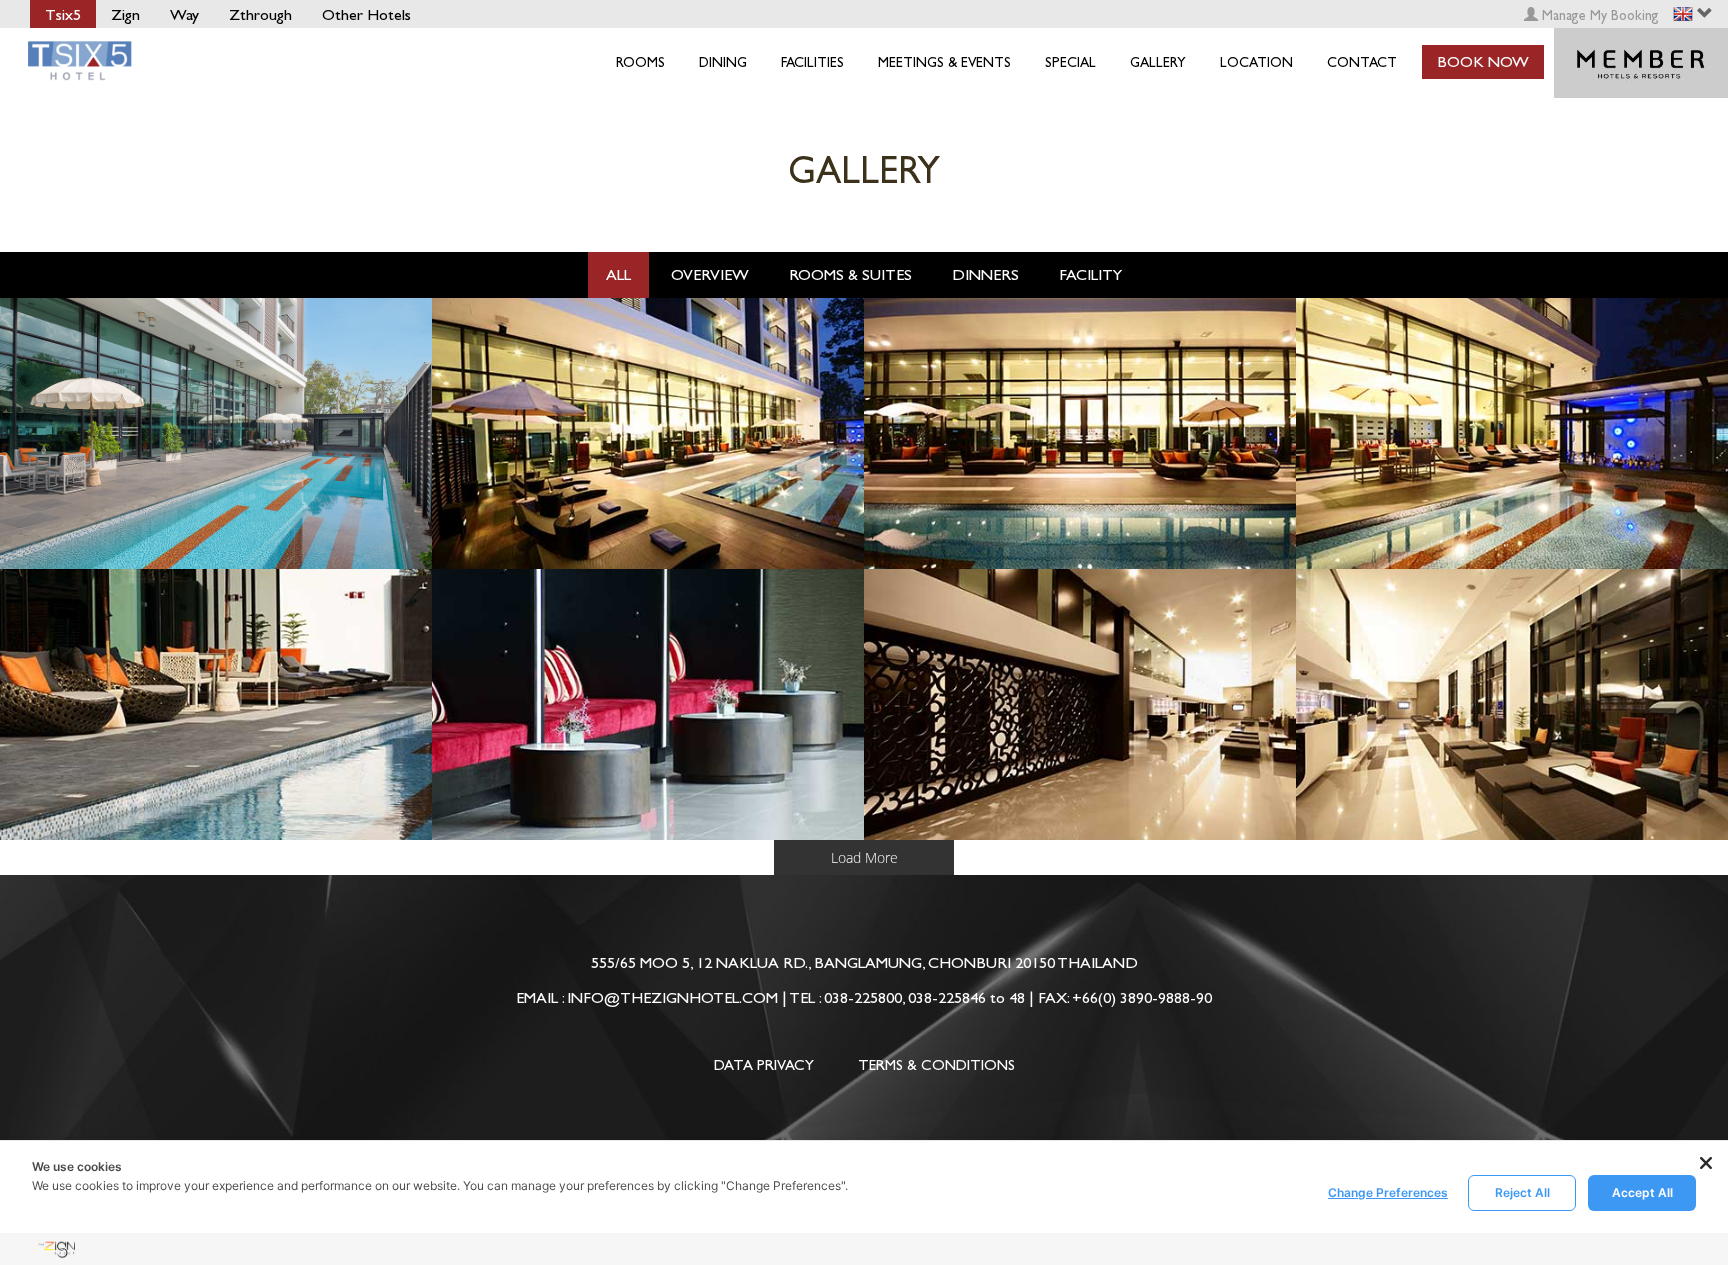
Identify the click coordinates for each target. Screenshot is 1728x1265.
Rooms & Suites (850, 274)
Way (184, 14)
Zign (125, 14)
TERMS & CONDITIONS (936, 1065)
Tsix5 (63, 14)
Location (1256, 62)
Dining (723, 62)
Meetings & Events (944, 62)
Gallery (1158, 62)
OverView (710, 274)
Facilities (812, 62)
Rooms (640, 62)
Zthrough (260, 14)
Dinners (985, 274)
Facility (1090, 274)
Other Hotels (366, 14)
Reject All (1522, 1192)
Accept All (1642, 1192)
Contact (1362, 62)
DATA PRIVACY (764, 1065)
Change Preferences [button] (1388, 1192)
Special (1070, 62)
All (618, 274)
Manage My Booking (1598, 15)
